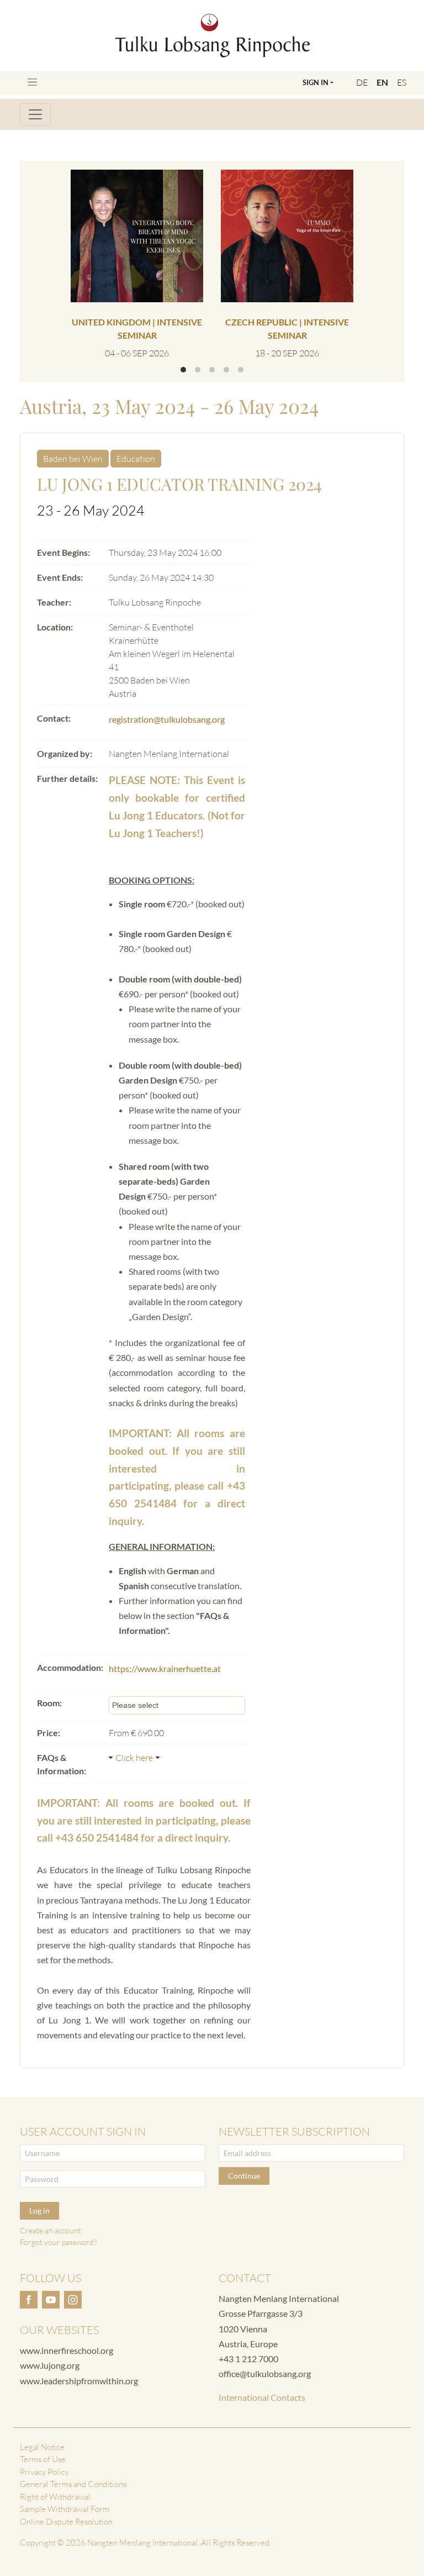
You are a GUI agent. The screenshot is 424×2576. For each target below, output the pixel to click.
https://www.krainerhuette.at (165, 1668)
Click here (134, 1758)
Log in (39, 2210)
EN (382, 82)
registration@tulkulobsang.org (167, 719)
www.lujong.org (50, 2365)
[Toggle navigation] (32, 82)
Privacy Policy (44, 2472)
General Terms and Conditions (73, 2484)
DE (362, 82)
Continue (244, 2176)
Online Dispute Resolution (66, 2522)
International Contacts (262, 2397)
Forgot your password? (58, 2242)
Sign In (316, 82)
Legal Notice (42, 2447)
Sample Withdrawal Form (65, 2509)
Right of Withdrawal (55, 2497)
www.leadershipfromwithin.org (79, 2381)
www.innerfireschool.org (67, 2350)
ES (402, 82)
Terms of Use (43, 2459)
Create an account (51, 2230)
